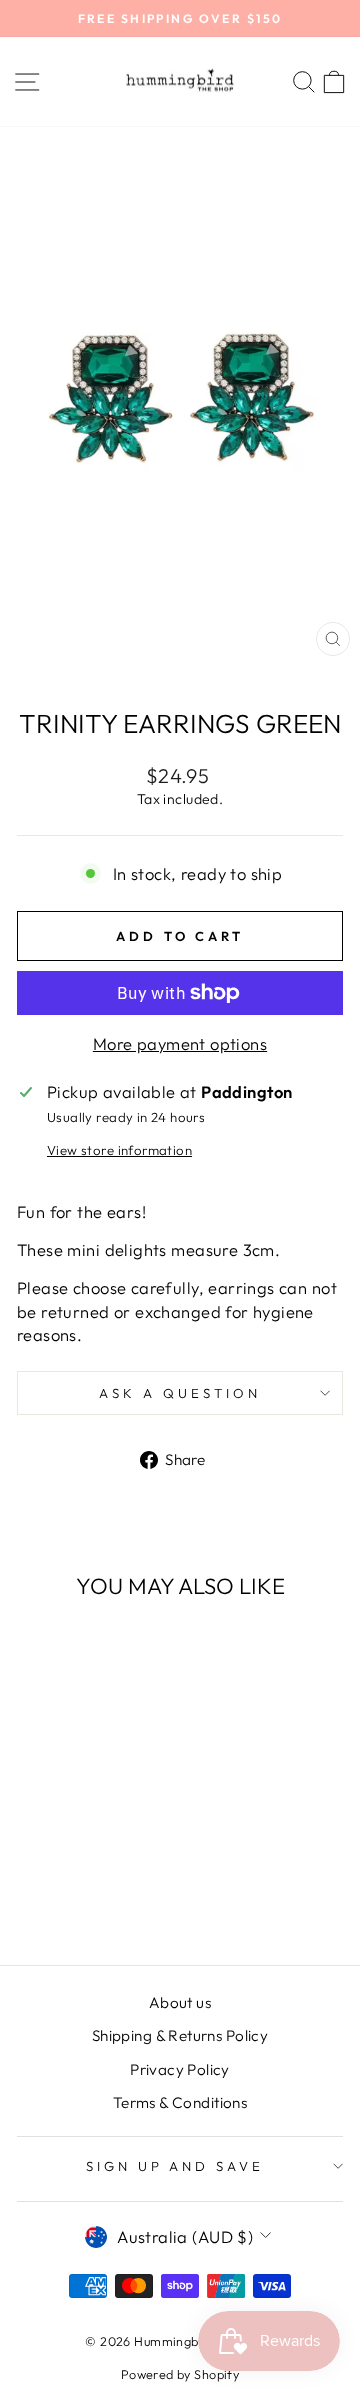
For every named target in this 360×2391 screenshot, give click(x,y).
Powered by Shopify (180, 2374)
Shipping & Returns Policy (180, 2035)
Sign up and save (175, 2166)
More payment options (180, 1043)
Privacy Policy (180, 2069)
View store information (119, 1150)
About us (180, 2002)
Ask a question (180, 1393)
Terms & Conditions (180, 2102)
